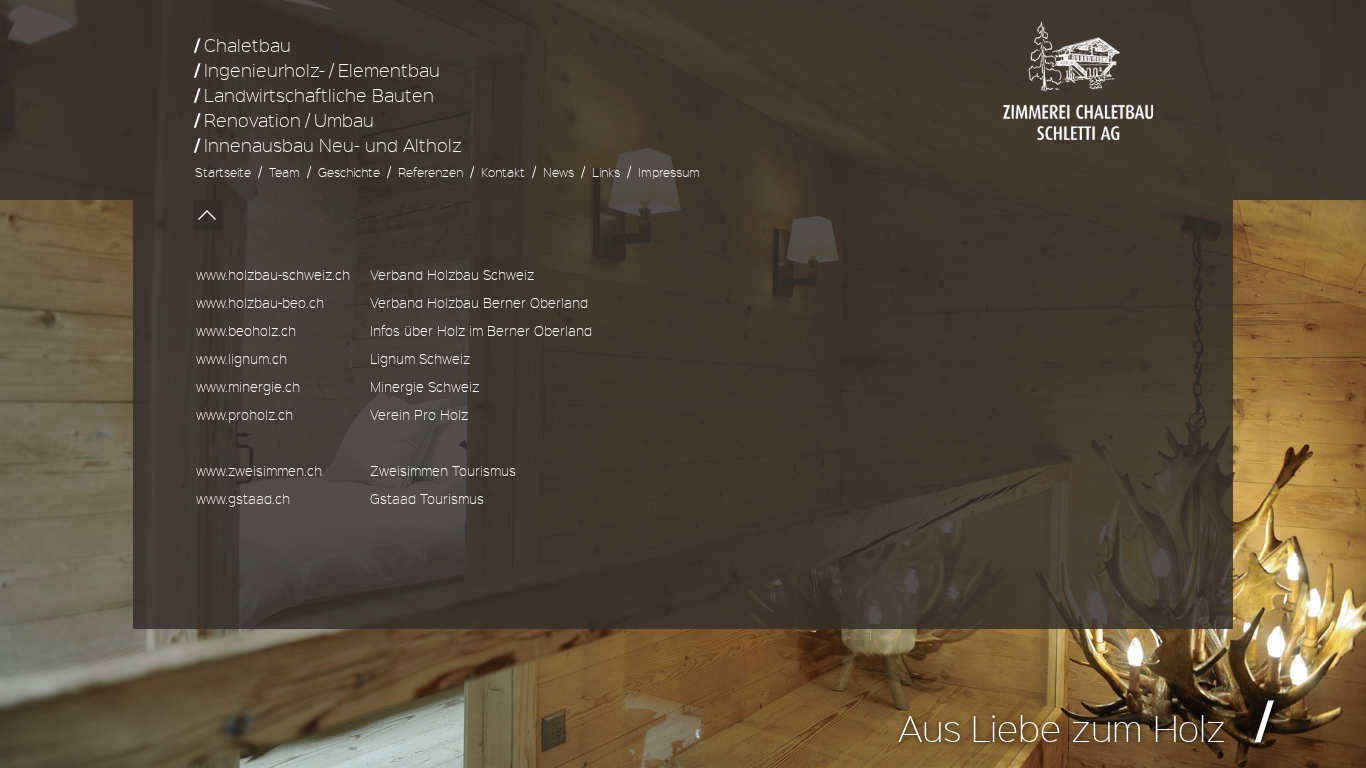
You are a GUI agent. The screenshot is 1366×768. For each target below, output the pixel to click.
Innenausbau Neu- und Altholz (333, 144)
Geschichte (349, 172)
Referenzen (430, 172)
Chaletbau (247, 44)
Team (284, 172)
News (558, 172)
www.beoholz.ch (246, 330)
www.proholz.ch (244, 414)
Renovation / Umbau (289, 119)
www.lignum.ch (241, 358)
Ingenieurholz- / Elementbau (322, 69)
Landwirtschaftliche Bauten (319, 94)
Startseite (223, 172)
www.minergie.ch (248, 386)
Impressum (669, 172)
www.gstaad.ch (243, 498)
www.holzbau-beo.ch (260, 302)
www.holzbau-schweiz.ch (273, 274)
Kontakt (503, 172)
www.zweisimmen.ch (259, 470)
